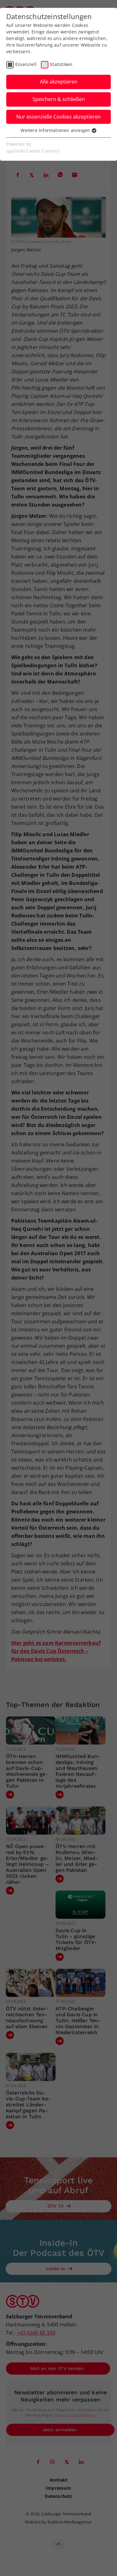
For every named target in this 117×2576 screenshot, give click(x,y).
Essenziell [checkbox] (26, 64)
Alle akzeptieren (59, 82)
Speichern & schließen (59, 99)
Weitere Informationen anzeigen (56, 130)
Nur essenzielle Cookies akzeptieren (58, 117)
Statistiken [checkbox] (61, 64)
